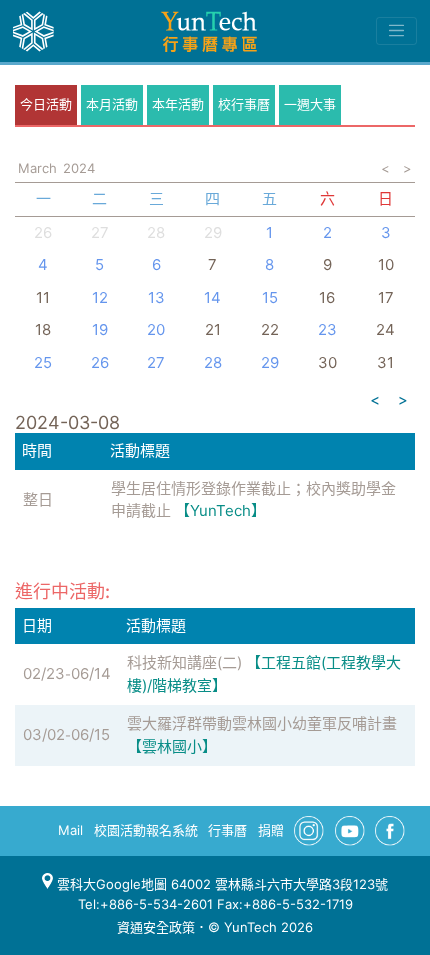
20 (156, 329)
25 (43, 362)
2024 (79, 168)
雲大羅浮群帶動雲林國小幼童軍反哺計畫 (262, 723)
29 (270, 362)
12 (100, 297)
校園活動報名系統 (146, 830)
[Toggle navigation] (396, 31)
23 (327, 329)
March (37, 168)
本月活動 (112, 104)
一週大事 (310, 104)
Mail (70, 830)
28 (156, 232)
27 (100, 232)
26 (43, 232)
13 (156, 297)
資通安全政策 (156, 927)
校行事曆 (244, 104)
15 (270, 297)
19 (100, 329)
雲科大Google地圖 (110, 884)
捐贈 (271, 830)
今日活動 (46, 104)
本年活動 (178, 104)
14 (212, 297)
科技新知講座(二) (184, 662)
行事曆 (227, 830)
